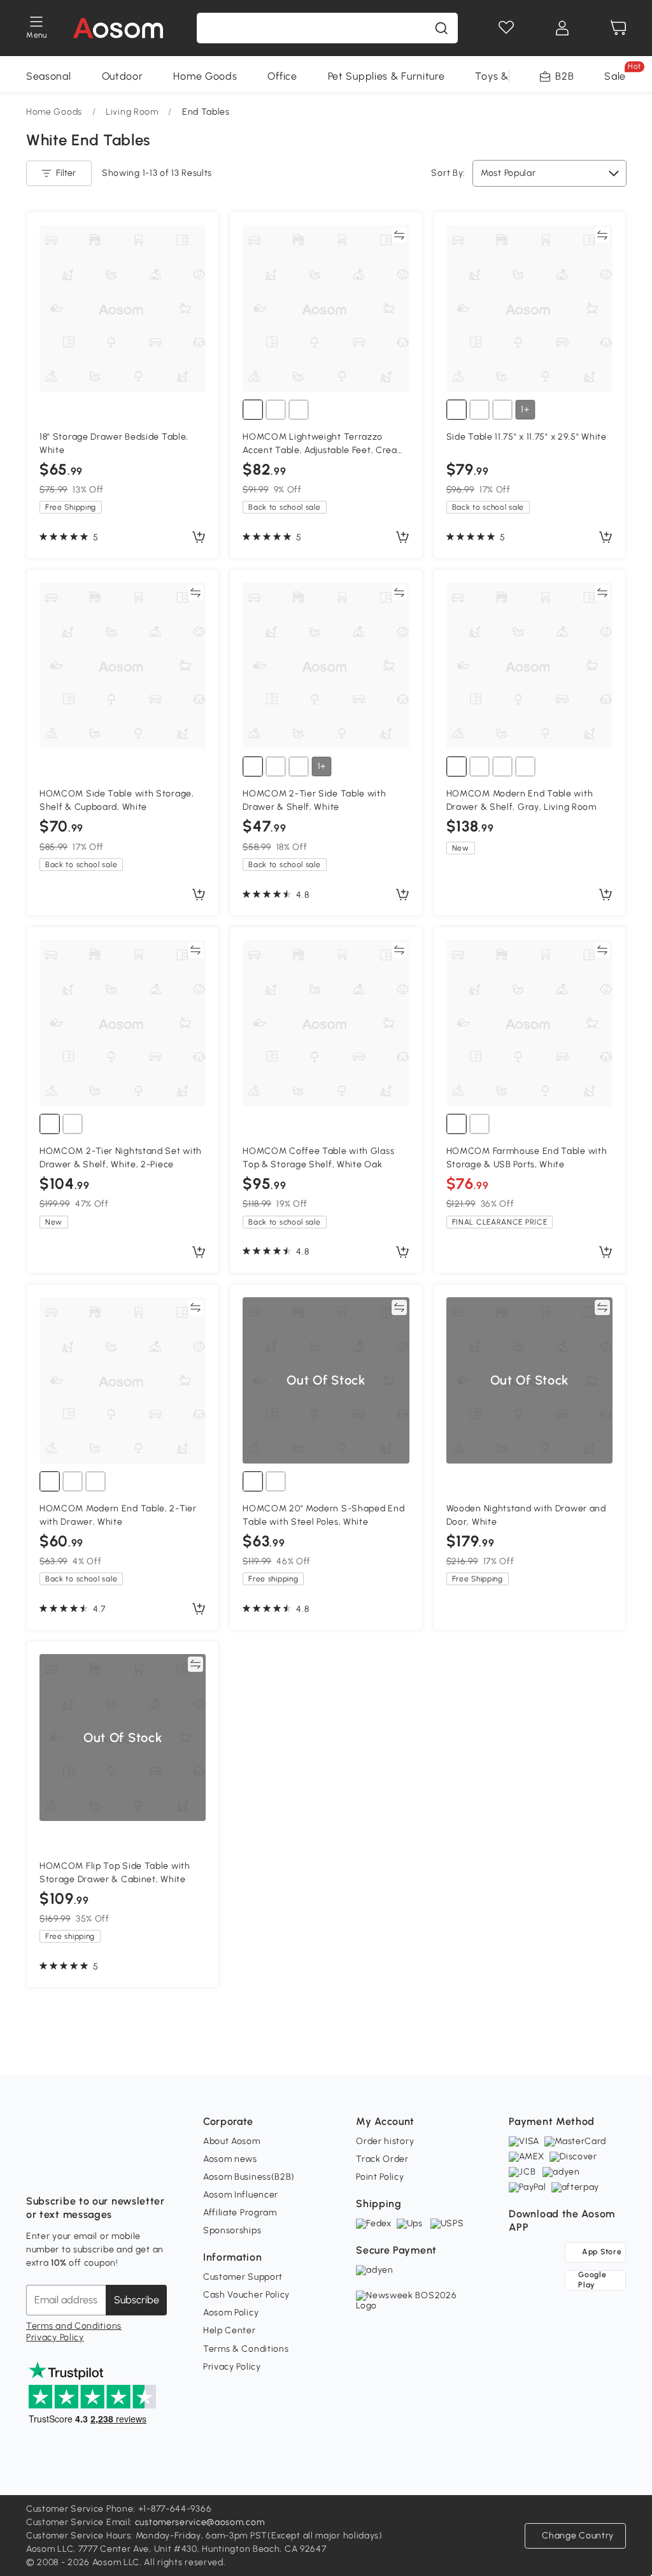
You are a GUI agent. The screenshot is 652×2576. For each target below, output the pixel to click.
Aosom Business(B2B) (249, 2177)
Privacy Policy (55, 2337)
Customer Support (243, 2277)
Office (282, 76)
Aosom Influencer (241, 2195)
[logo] (118, 28)
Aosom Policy (231, 2313)
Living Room (132, 112)
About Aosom (232, 2141)
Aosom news (230, 2159)
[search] (441, 28)
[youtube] (92, 2169)
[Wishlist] (506, 28)
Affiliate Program (240, 2213)
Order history (385, 2141)
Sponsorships (232, 2230)
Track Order (382, 2159)
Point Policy (380, 2177)
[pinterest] (120, 2169)
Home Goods (205, 76)
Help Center (230, 2330)
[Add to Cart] (199, 538)
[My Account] (562, 28)
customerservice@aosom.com (200, 2522)
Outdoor (123, 76)
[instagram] (64, 2169)
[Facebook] (36, 2169)
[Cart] (618, 28)
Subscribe (137, 2300)
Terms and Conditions (74, 2326)
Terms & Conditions (246, 2349)
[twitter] (148, 2169)
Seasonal (49, 76)
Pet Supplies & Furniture (386, 76)
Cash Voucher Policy (246, 2295)
